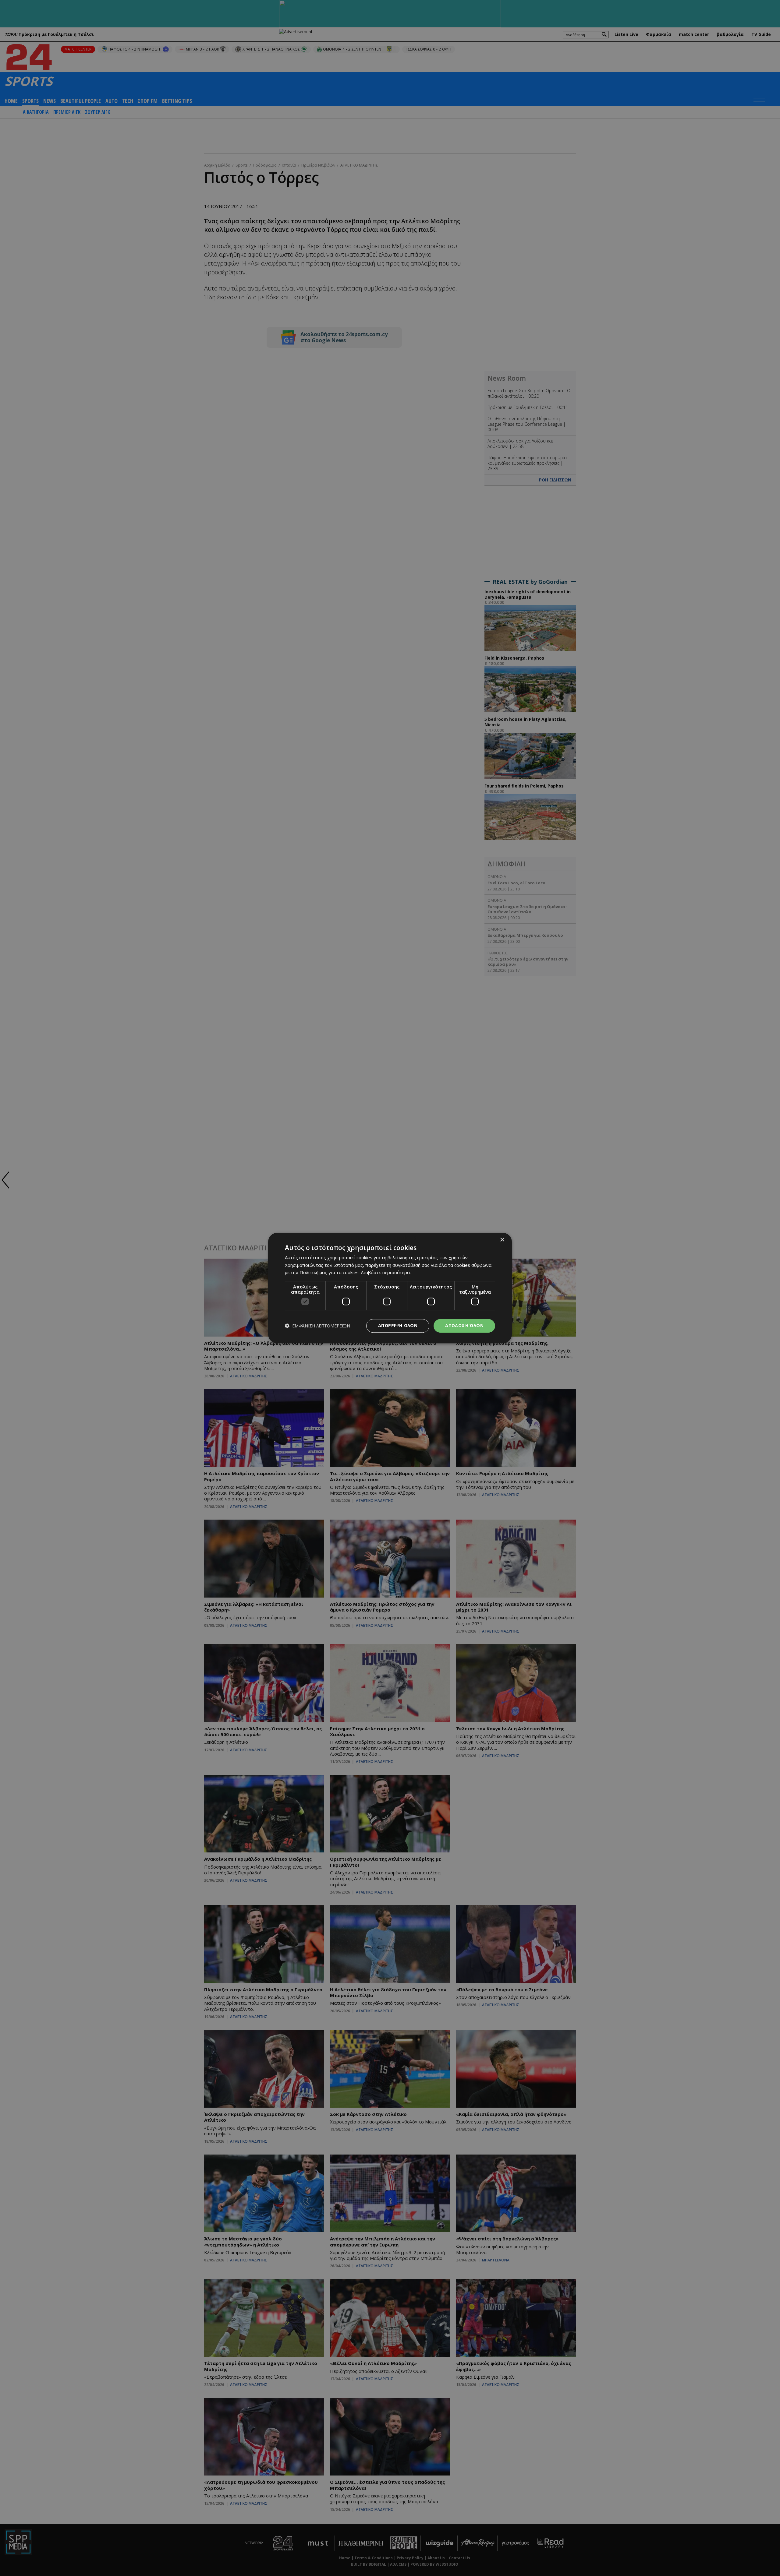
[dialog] (390, 1288)
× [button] (502, 1240)
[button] (317, 1326)
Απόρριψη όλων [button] (398, 1325)
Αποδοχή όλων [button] (464, 1325)
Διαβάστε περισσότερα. (386, 1273)
